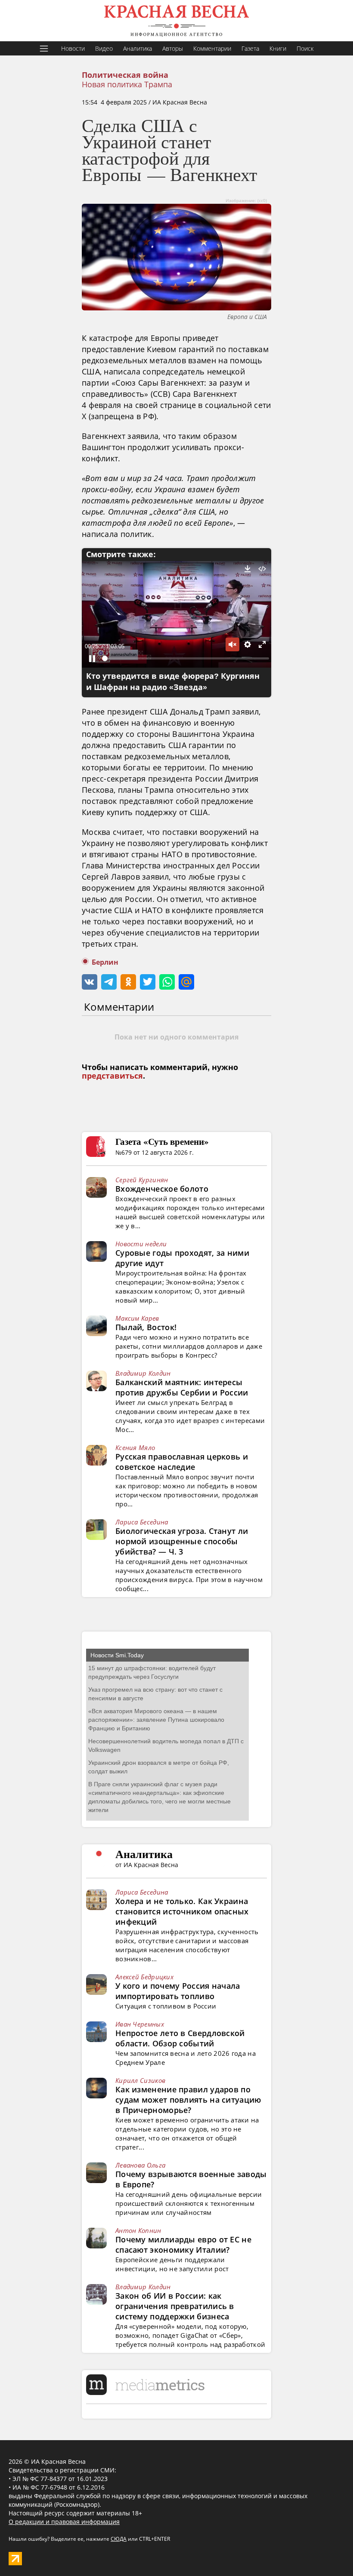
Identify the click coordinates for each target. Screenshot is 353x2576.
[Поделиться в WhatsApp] (167, 982)
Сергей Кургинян (142, 1180)
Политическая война (125, 75)
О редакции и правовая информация (64, 2522)
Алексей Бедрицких (144, 1977)
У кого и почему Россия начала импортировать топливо (178, 1991)
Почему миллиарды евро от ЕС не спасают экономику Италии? (183, 2245)
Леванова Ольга (140, 2165)
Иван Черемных (140, 2024)
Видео (104, 48)
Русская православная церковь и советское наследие (182, 1462)
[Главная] (176, 21)
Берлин (105, 962)
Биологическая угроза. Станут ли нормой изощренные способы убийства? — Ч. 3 (182, 1541)
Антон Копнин (138, 2230)
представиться (112, 1076)
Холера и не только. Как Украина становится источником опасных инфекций (182, 1911)
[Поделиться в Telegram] (109, 982)
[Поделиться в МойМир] (186, 982)
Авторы (173, 48)
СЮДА (119, 2539)
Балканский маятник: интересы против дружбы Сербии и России (182, 1387)
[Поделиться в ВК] (90, 982)
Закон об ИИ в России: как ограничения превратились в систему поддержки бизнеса (175, 2306)
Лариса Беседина (142, 1522)
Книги (278, 48)
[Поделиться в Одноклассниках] (128, 982)
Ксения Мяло (135, 1447)
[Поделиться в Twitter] (148, 982)
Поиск (305, 48)
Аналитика (138, 48)
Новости (73, 48)
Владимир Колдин (143, 1373)
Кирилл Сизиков (140, 2080)
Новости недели (141, 1244)
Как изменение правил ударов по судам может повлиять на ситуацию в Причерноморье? (188, 2100)
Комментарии (212, 48)
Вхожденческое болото (162, 1189)
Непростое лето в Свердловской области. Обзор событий (180, 2038)
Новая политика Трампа (127, 84)
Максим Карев (137, 1318)
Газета (250, 48)
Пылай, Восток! (146, 1327)
